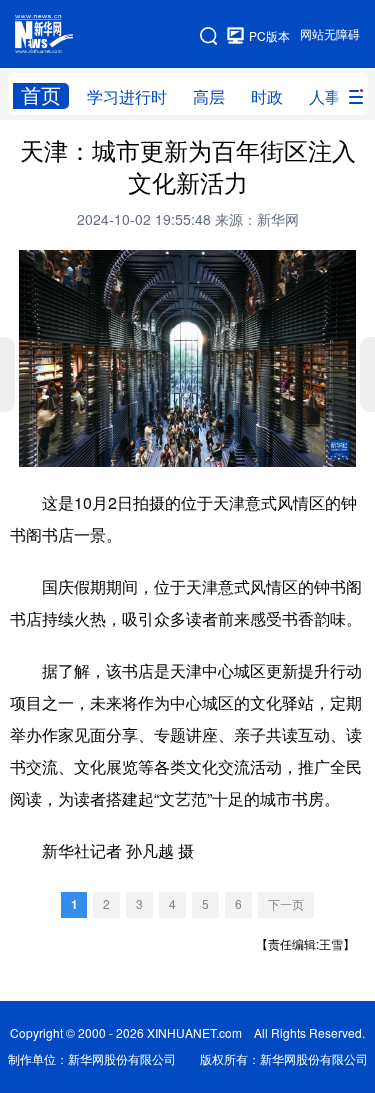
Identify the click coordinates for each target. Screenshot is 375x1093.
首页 (41, 95)
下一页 (286, 904)
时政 (267, 97)
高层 (209, 97)
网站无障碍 (330, 34)
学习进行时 (127, 97)
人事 (325, 97)
